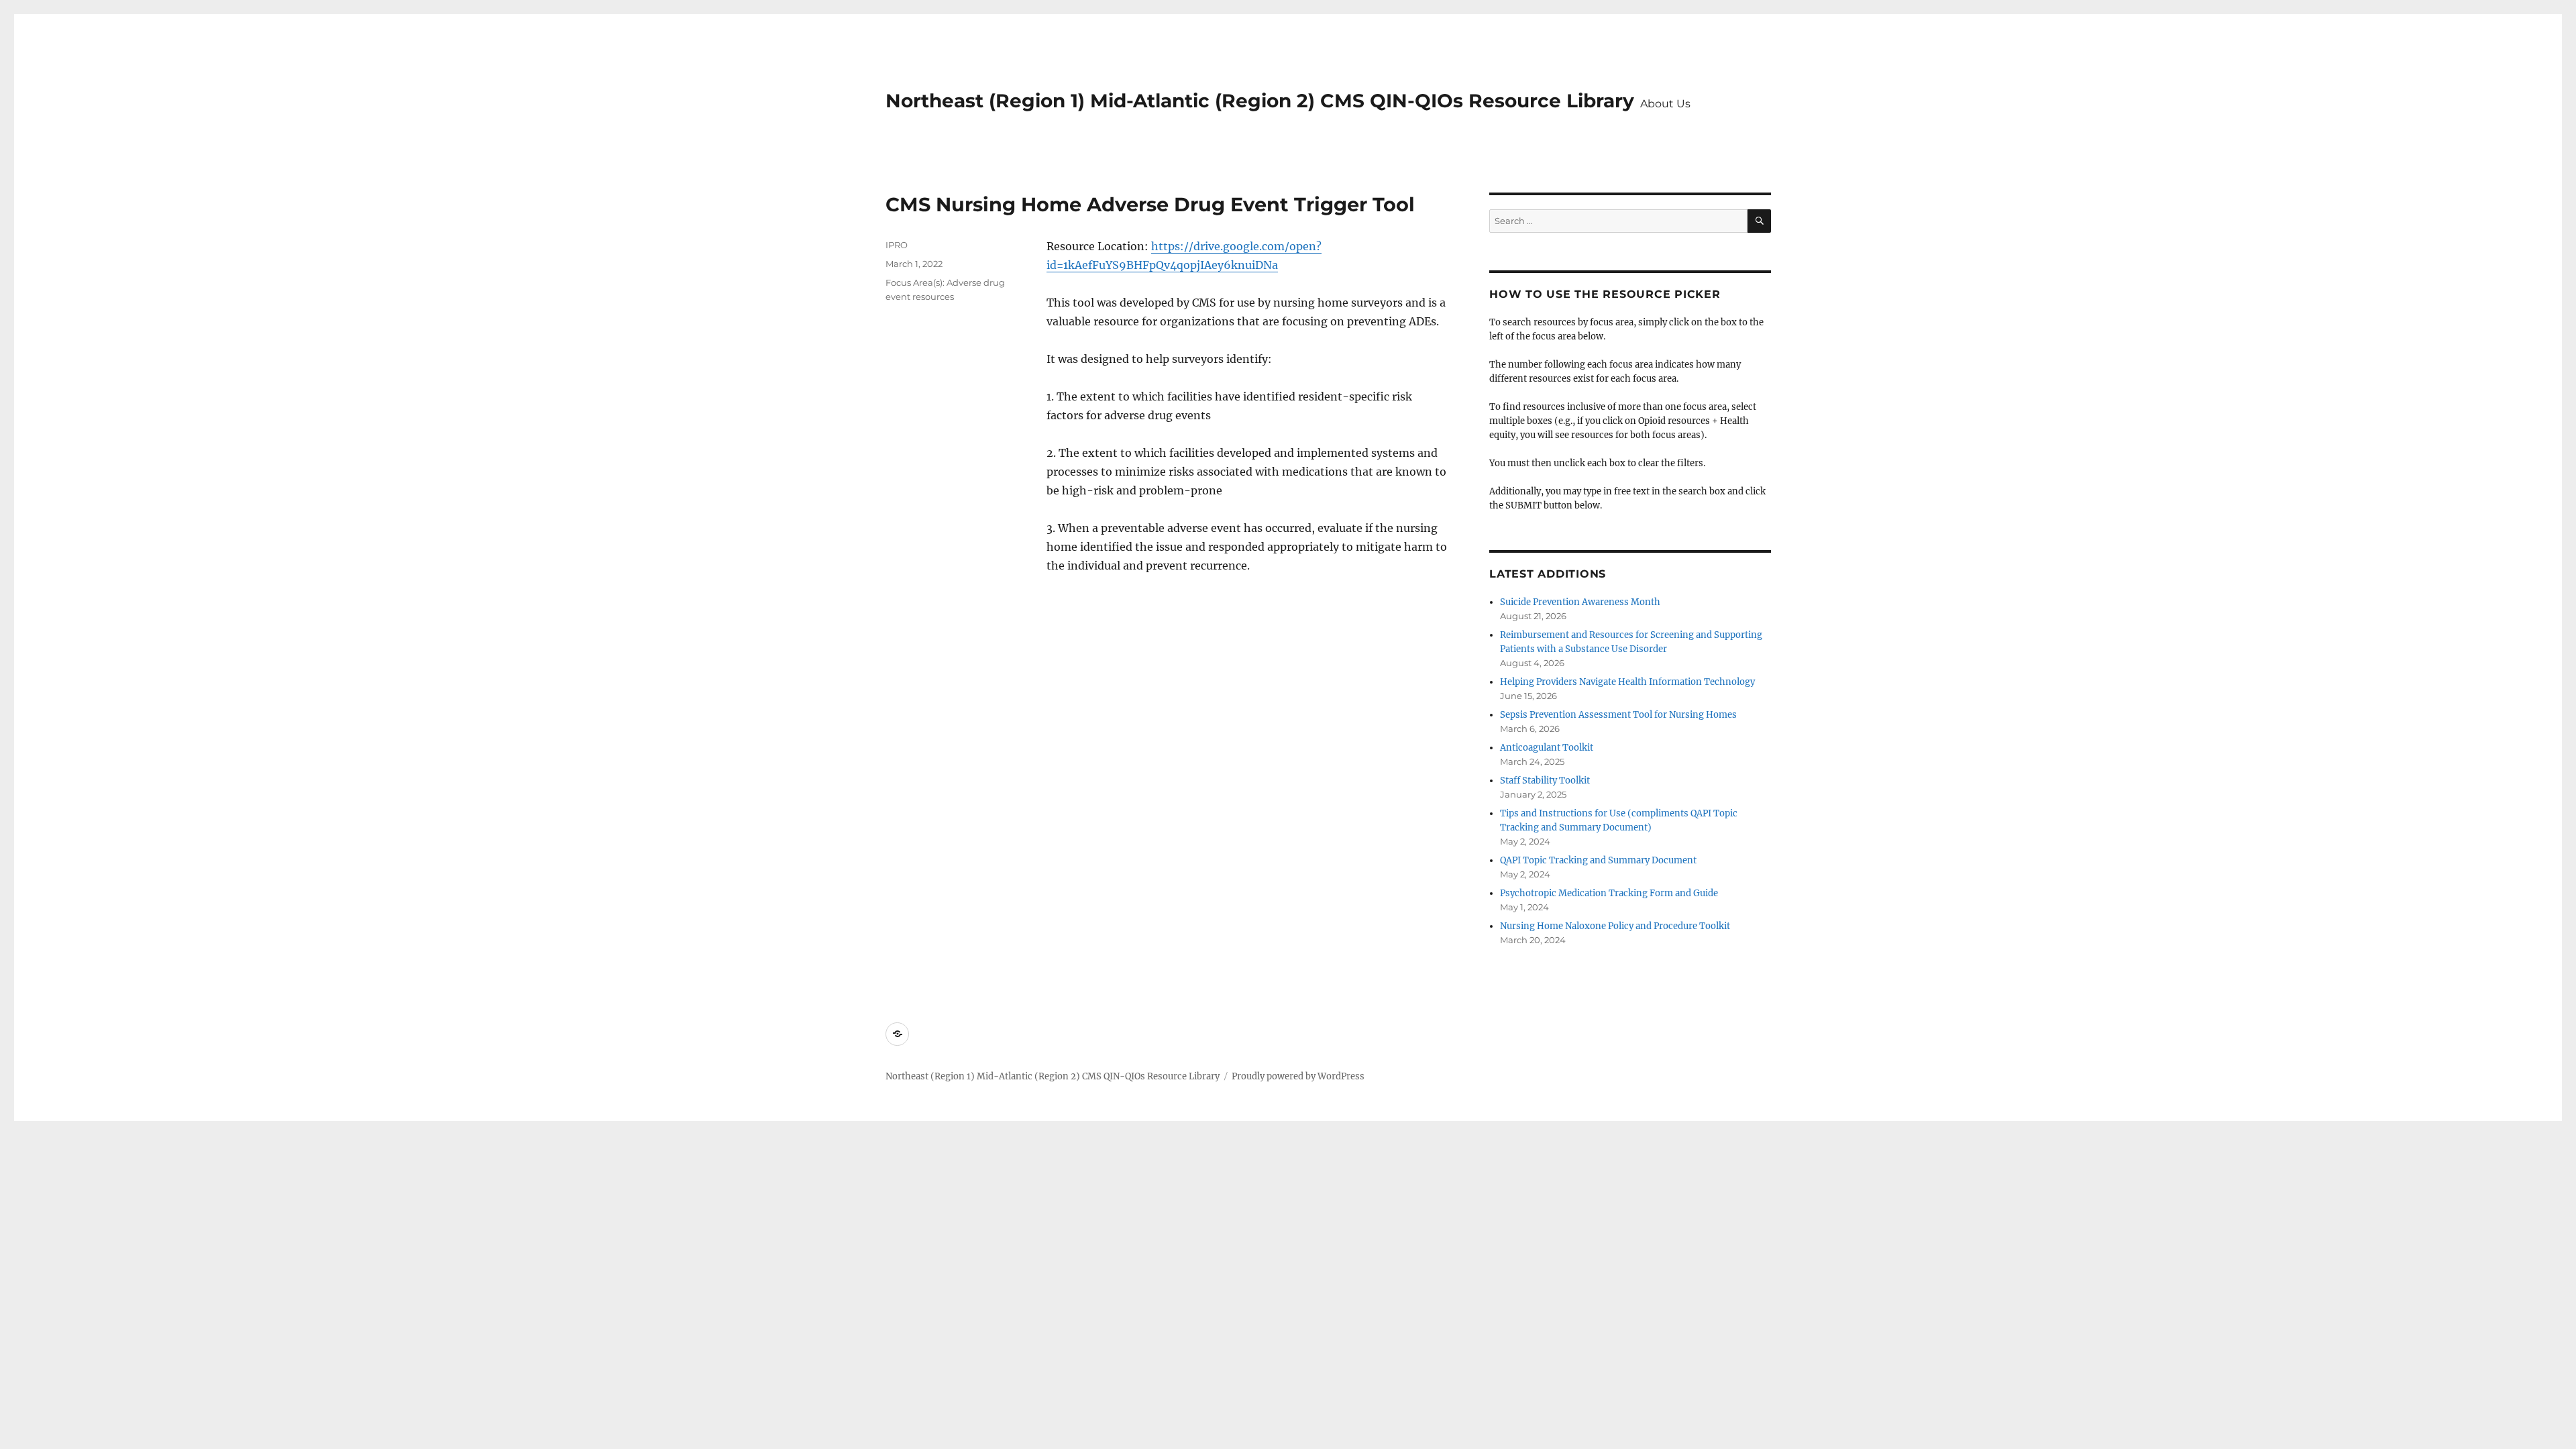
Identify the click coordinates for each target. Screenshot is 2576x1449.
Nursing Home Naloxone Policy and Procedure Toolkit (1615, 926)
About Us (1665, 104)
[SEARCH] (1759, 221)
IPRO (897, 245)
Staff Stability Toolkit (1545, 781)
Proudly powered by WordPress (1298, 1076)
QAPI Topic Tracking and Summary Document (1598, 860)
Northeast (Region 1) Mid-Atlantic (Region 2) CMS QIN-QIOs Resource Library (1260, 101)
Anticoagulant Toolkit (1547, 748)
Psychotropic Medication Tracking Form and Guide (1609, 893)
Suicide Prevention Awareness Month (1580, 602)
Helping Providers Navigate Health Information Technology (1627, 682)
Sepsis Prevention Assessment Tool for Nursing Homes (1618, 715)
